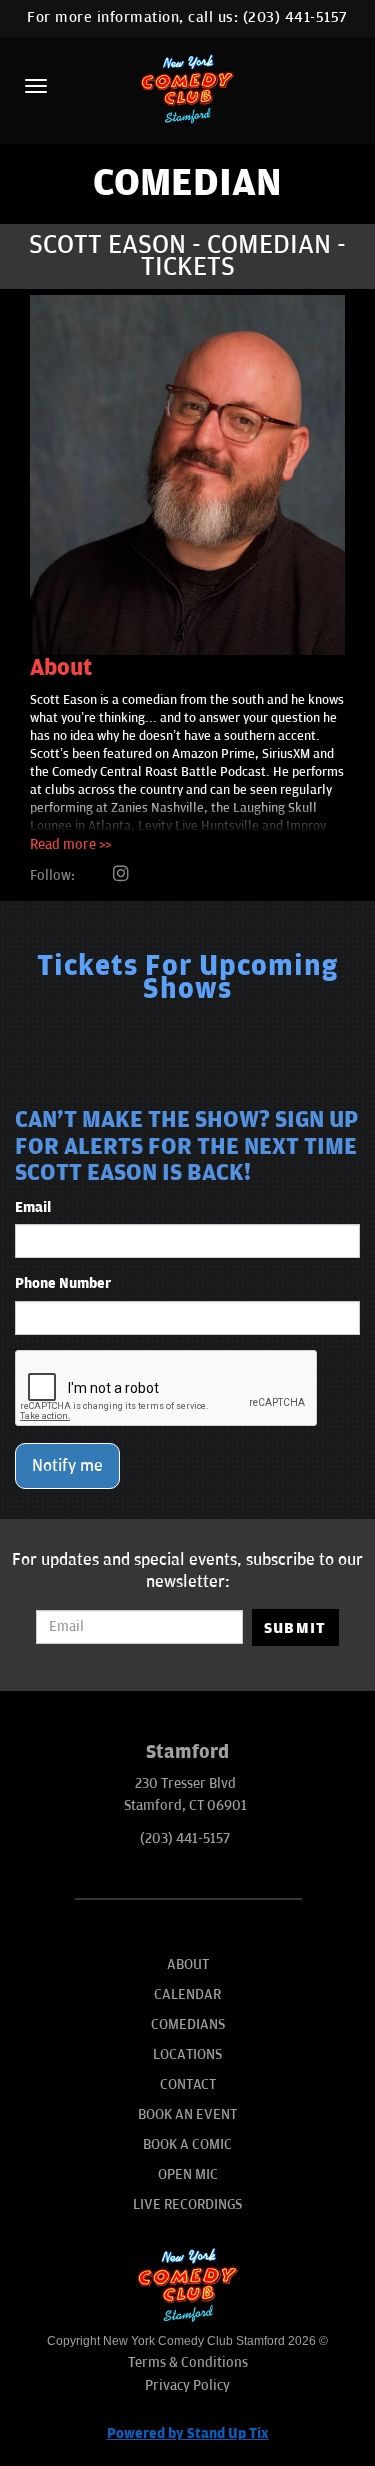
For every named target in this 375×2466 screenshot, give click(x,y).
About (188, 1964)
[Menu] (36, 86)
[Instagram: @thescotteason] (121, 875)
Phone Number (63, 1283)
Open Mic (188, 2174)
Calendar (187, 1994)
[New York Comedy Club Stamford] (188, 88)
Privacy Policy (187, 2385)
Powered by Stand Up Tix (188, 2433)
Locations (187, 2054)
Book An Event (187, 2114)
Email (33, 1207)
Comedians (188, 2024)
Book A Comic (187, 2144)
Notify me (67, 1466)
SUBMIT (295, 1628)
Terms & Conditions (188, 2362)
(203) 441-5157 (295, 17)
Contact (188, 2084)
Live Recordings (187, 2204)
